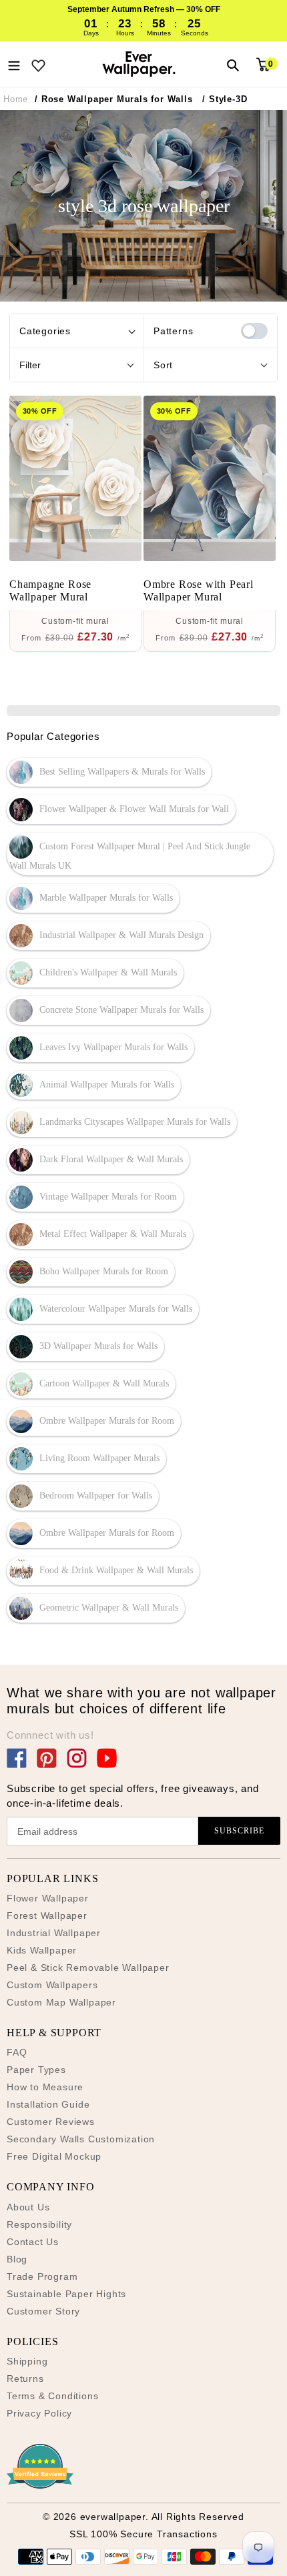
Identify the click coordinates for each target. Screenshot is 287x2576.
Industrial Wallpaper (54, 1933)
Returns (25, 2379)
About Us (28, 2207)
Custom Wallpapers (52, 1985)
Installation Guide (48, 2104)
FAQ (17, 2052)
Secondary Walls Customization (81, 2139)
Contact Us (33, 2242)
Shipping (27, 2361)
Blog (17, 2259)
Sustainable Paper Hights (66, 2294)
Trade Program (42, 2276)
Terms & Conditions (52, 2396)
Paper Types (36, 2070)
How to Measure (45, 2087)
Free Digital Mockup (54, 2156)
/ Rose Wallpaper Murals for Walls (113, 99)
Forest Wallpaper (47, 1915)
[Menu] (14, 64)
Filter (30, 365)
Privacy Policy (39, 2413)
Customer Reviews (51, 2122)
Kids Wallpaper (42, 1950)
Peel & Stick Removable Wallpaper (88, 1968)
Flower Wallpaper (48, 1898)
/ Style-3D (225, 99)
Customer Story (43, 2311)
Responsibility (39, 2224)
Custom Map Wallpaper (61, 2002)
